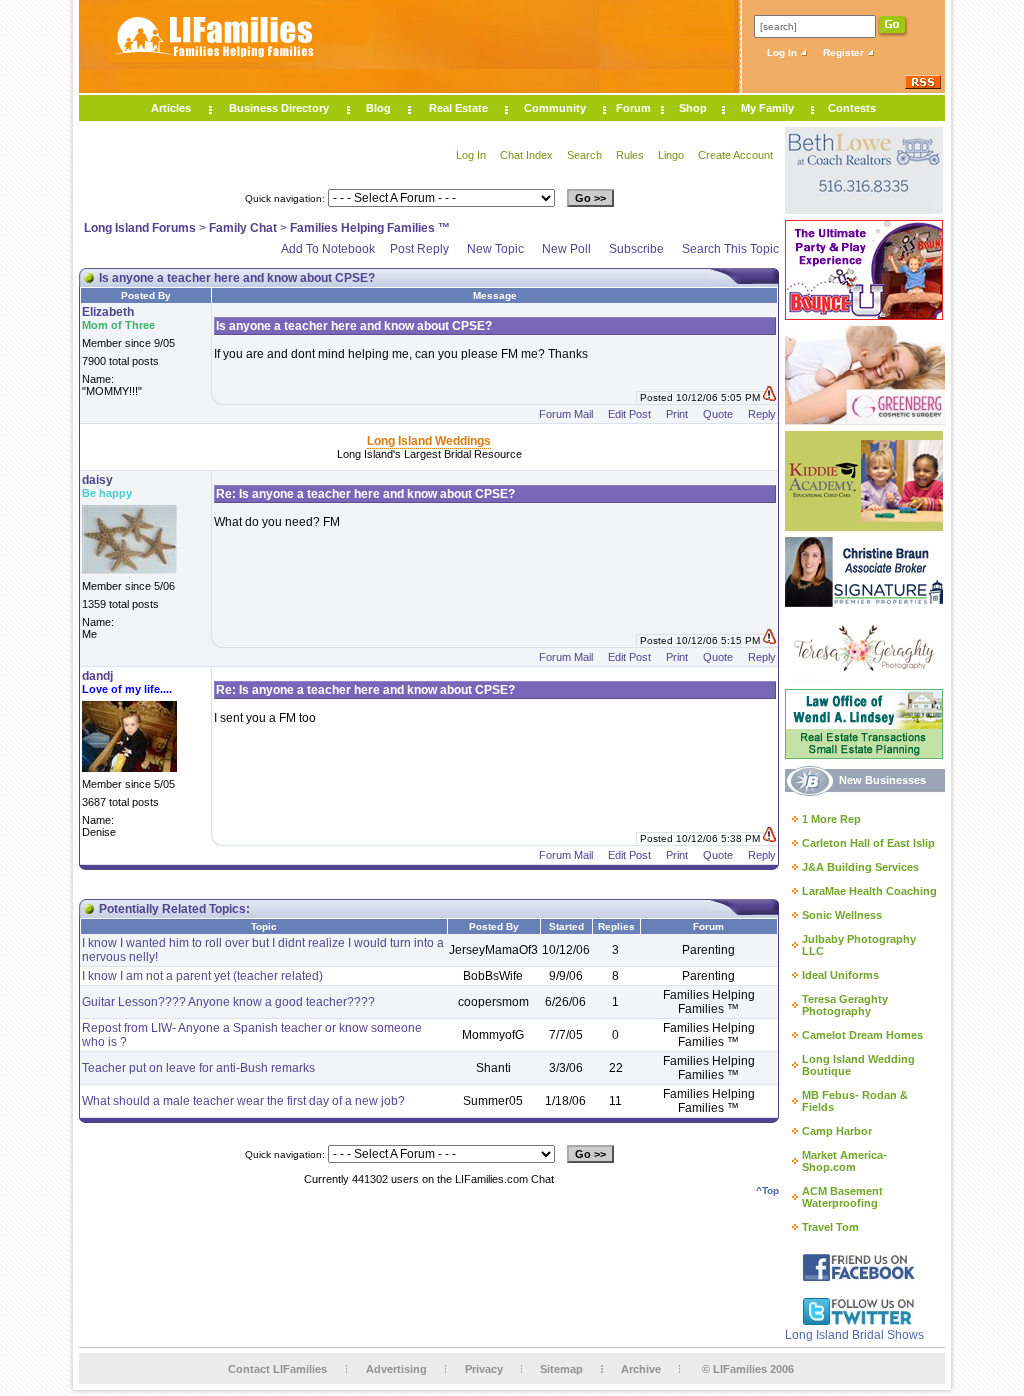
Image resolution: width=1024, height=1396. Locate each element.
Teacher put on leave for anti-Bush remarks (198, 1068)
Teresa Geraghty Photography (845, 1005)
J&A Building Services (860, 867)
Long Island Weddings (429, 441)
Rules (630, 155)
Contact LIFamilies (277, 1369)
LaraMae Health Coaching (869, 891)
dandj (97, 676)
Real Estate (458, 108)
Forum (633, 108)
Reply (762, 414)
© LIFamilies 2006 (748, 1369)
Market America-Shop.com (844, 1161)
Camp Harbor (837, 1131)
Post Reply (419, 249)
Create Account (735, 155)
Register (845, 52)
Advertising (396, 1369)
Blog (378, 108)
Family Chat (243, 228)
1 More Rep (831, 819)
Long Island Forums (140, 228)
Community (555, 108)
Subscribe (636, 249)
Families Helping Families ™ (370, 228)
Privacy (484, 1369)
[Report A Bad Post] (769, 397)
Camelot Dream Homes (862, 1035)
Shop (693, 108)
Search (584, 155)
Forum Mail (566, 414)
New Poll (566, 249)
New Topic (495, 249)
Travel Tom (830, 1227)
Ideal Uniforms (840, 975)
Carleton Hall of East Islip (868, 843)
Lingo (671, 155)
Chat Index (526, 155)
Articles (171, 108)
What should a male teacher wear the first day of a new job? (243, 1101)
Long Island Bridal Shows (854, 1335)
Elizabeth (108, 312)
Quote (718, 414)
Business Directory (279, 108)
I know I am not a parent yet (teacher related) (202, 976)
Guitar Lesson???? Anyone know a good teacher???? (228, 1002)
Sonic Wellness (842, 915)
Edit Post (629, 414)
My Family (767, 108)
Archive (641, 1369)
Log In (783, 52)
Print (677, 414)
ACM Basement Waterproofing (842, 1197)
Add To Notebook (328, 249)
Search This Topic (730, 249)
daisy (97, 480)
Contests (852, 108)
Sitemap (561, 1369)
